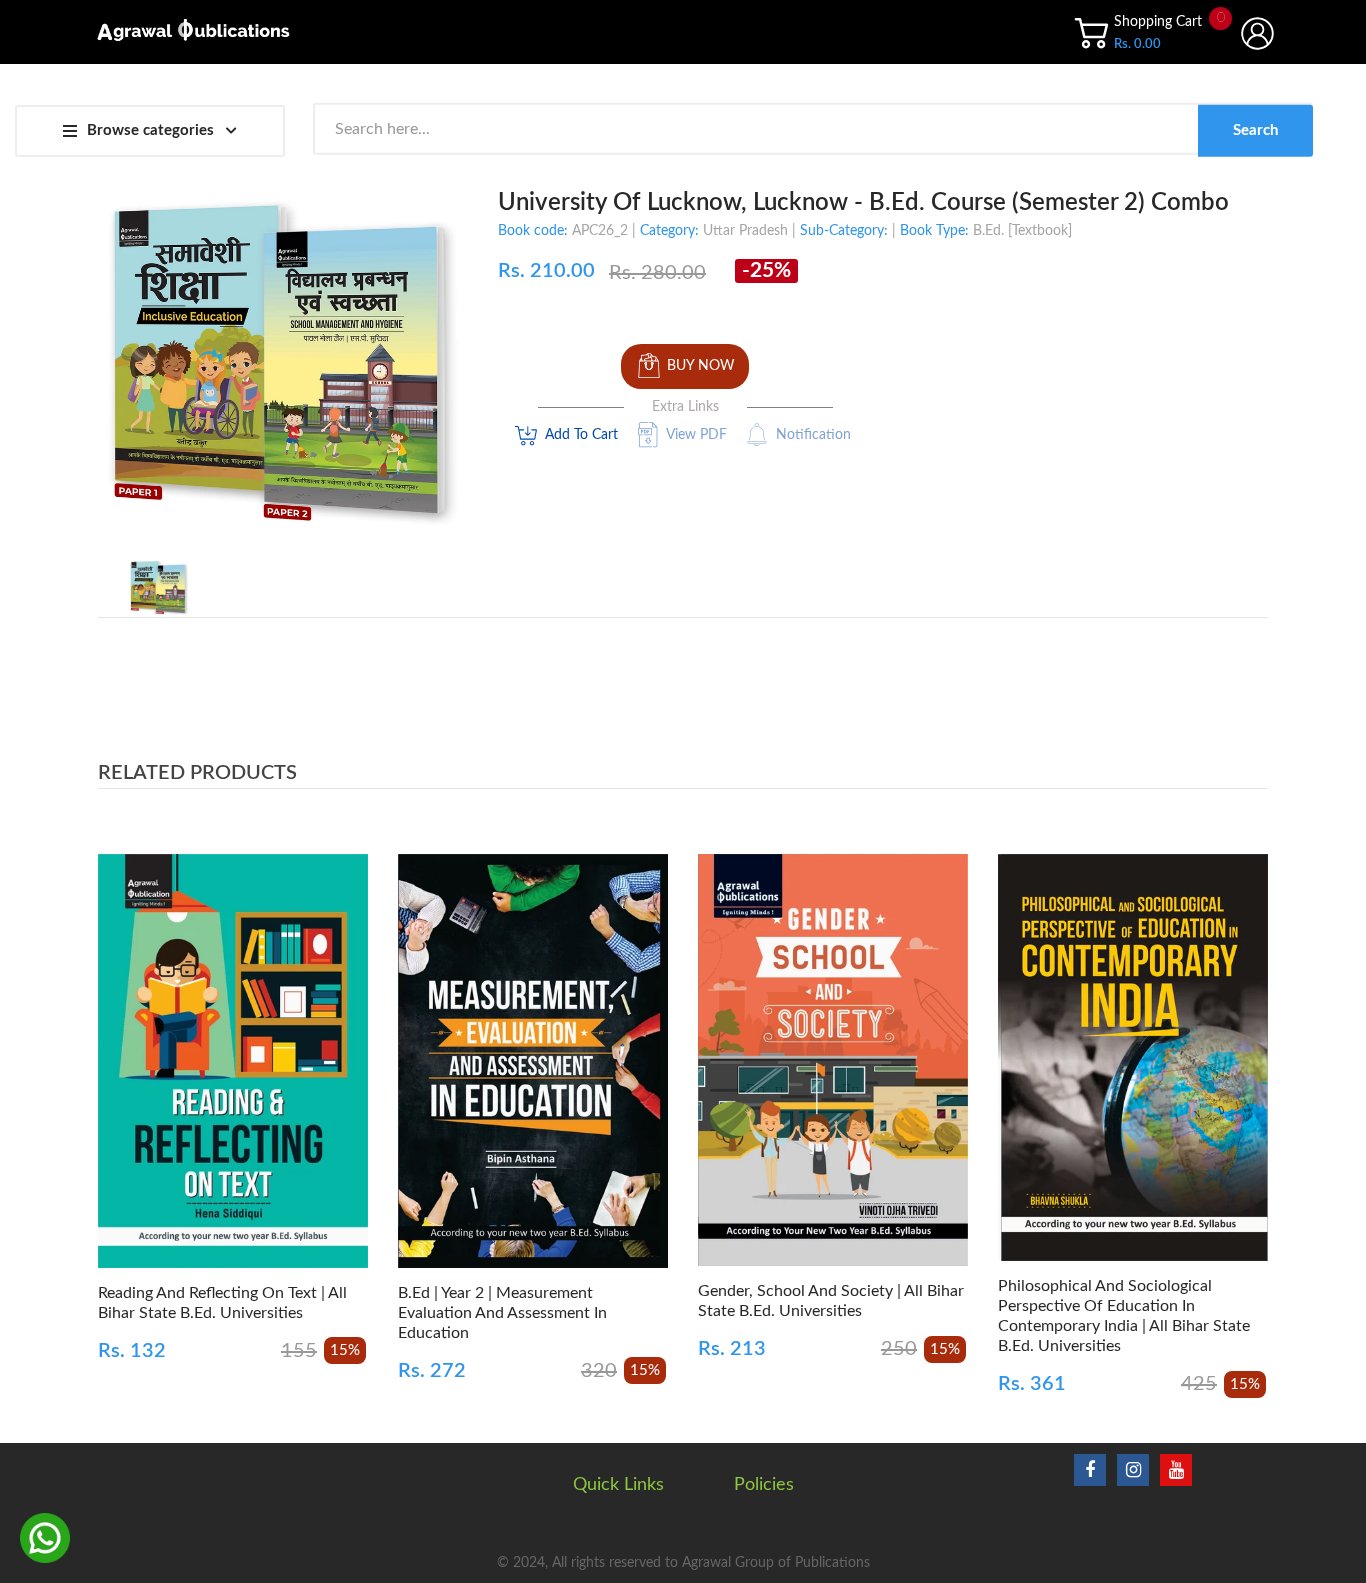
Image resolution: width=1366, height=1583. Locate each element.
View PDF (696, 435)
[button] (118, 1091)
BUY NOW (701, 366)
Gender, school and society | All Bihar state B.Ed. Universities (831, 1301)
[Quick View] (303, 1081)
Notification (813, 435)
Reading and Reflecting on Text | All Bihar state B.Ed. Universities (222, 1303)
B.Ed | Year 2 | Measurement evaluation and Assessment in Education (502, 1313)
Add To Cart (581, 435)
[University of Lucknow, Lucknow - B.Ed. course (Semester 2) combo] (159, 587)
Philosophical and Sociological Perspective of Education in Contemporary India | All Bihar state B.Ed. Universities (1124, 1316)
